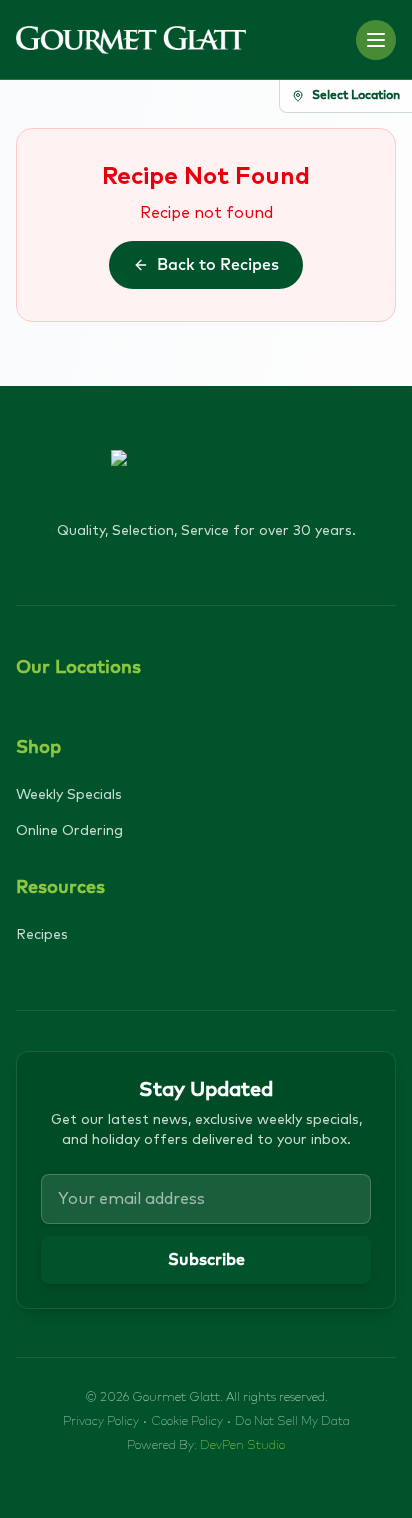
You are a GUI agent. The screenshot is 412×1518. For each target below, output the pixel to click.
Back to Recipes (218, 265)
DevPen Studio (242, 1446)
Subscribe (206, 1260)
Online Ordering (69, 831)
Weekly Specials (69, 795)
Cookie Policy (187, 1422)
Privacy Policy (101, 1422)
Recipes (42, 935)
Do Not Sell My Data (292, 1422)
